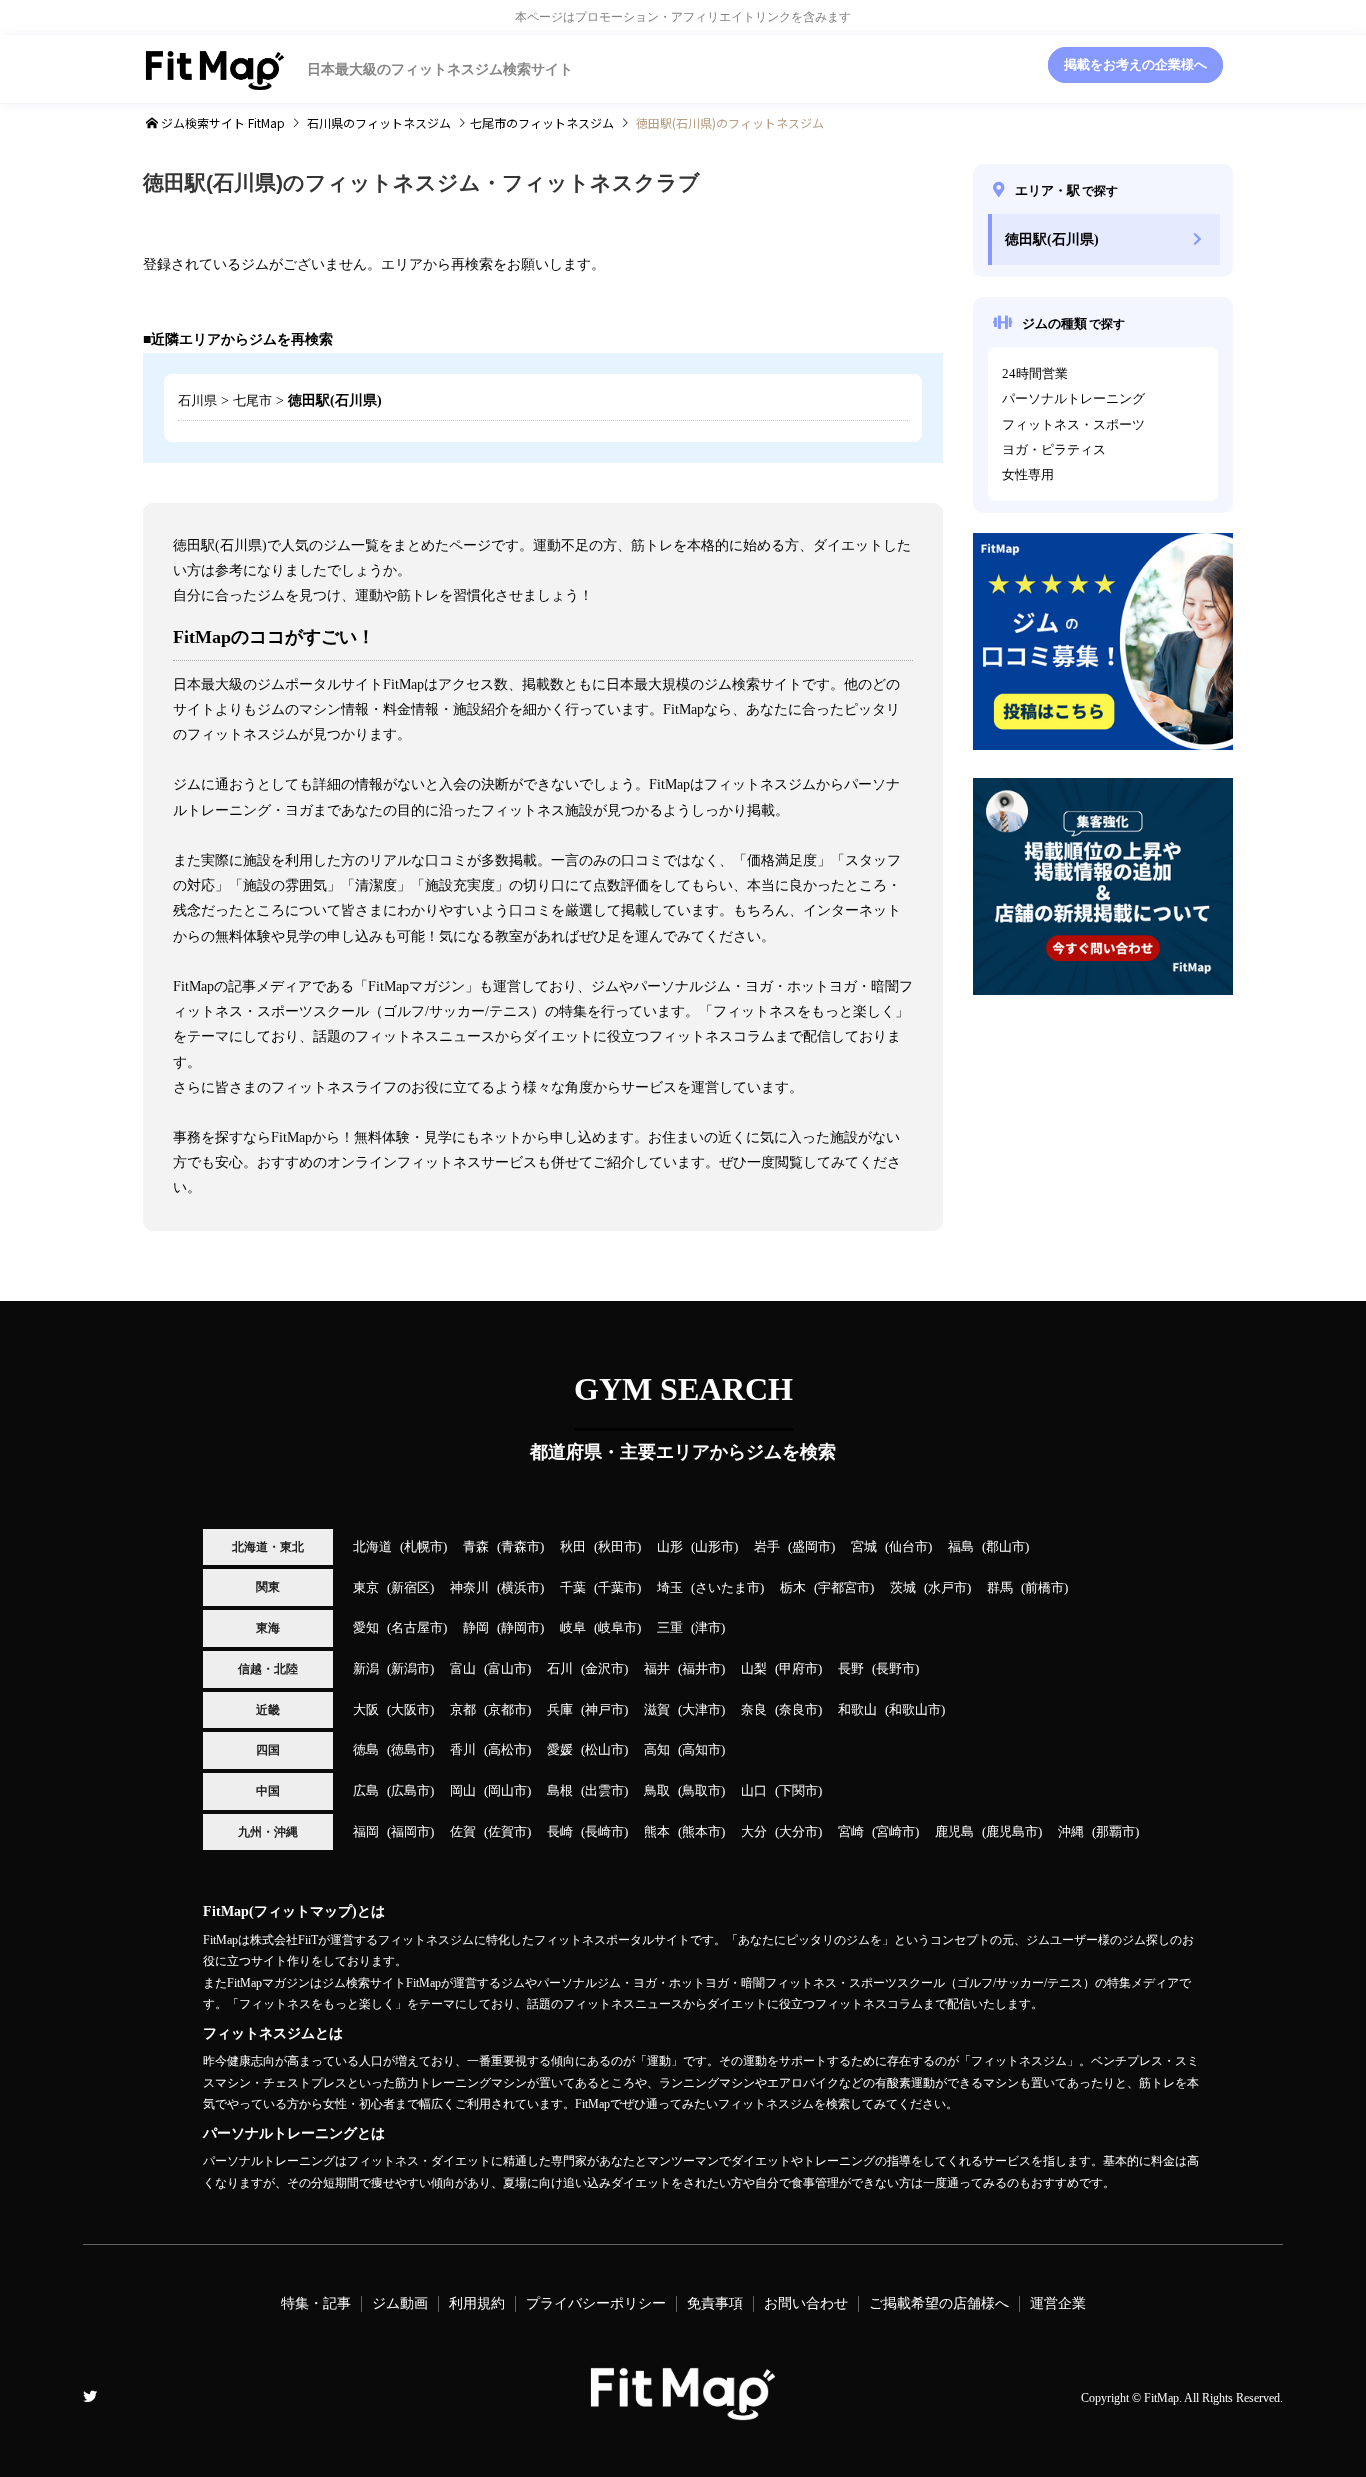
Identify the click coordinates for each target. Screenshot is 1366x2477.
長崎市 (604, 1832)
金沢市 (604, 1669)
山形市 (714, 1547)
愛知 (366, 1628)
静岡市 (520, 1628)
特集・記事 (316, 2303)
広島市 (410, 1791)
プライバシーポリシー (596, 2303)
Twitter (90, 2396)
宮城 (864, 1547)
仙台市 (908, 1547)
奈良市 (798, 1710)
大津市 (701, 1710)
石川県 (197, 401)
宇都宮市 (844, 1588)
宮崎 (851, 1832)
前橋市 (1044, 1588)
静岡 (476, 1628)
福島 (961, 1547)
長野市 (895, 1669)
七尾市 (252, 401)
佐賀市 (507, 1832)
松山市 (604, 1750)
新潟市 (410, 1669)
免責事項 (715, 2303)
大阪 (366, 1710)
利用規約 (477, 2303)
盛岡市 (811, 1547)
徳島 (366, 1750)
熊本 (657, 1832)
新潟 (366, 1669)
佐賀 (463, 1832)
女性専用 (1028, 475)
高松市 (507, 1750)
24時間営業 (1035, 374)
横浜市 (520, 1588)
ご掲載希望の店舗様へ (939, 2303)
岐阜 (573, 1628)
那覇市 (1115, 1832)
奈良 (754, 1710)
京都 (463, 1710)
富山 (463, 1669)
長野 (851, 1669)
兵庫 (560, 1710)
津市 (708, 1628)
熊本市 (701, 1832)
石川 (560, 1669)
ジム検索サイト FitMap (221, 122)
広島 (366, 1791)
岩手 (767, 1547)
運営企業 (1058, 2303)
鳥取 (657, 1791)
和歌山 (857, 1710)
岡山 (463, 1791)
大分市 (798, 1832)
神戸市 (604, 1710)
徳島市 (410, 1750)
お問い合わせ (806, 2303)
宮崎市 (895, 1832)
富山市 (507, 1669)
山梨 (754, 1669)
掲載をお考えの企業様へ (1135, 65)
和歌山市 (915, 1710)
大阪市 (410, 1710)
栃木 (793, 1588)
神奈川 (469, 1588)
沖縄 (1071, 1832)
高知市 (701, 1750)
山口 (754, 1791)
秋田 (573, 1547)
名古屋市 (417, 1628)
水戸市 (947, 1588)
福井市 (701, 1669)
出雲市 (604, 1791)
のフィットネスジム (379, 122)
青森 (476, 1547)
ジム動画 (400, 2303)
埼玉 (670, 1588)
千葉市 (617, 1588)
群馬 (1000, 1588)
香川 (463, 1750)
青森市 (520, 1547)
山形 (670, 1547)
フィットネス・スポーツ (1073, 425)
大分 (754, 1832)
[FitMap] (683, 2411)
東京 (366, 1588)
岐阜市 (617, 1628)
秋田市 (617, 1547)
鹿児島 (954, 1832)
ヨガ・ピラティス (1054, 450)
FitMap (1161, 2398)
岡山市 (507, 1791)
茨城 (903, 1588)
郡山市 (1005, 1547)
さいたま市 (727, 1588)
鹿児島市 (1012, 1832)
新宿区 (410, 1588)
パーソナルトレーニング (1073, 399)
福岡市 (410, 1832)
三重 (670, 1628)
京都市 (507, 1710)
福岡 (366, 1832)
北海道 (372, 1547)
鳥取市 (701, 1791)
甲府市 (798, 1669)
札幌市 (423, 1547)
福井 (657, 1669)
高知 (657, 1750)
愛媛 (560, 1750)
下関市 (798, 1791)
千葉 (573, 1588)
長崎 (560, 1832)
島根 (560, 1791)
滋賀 (657, 1710)
